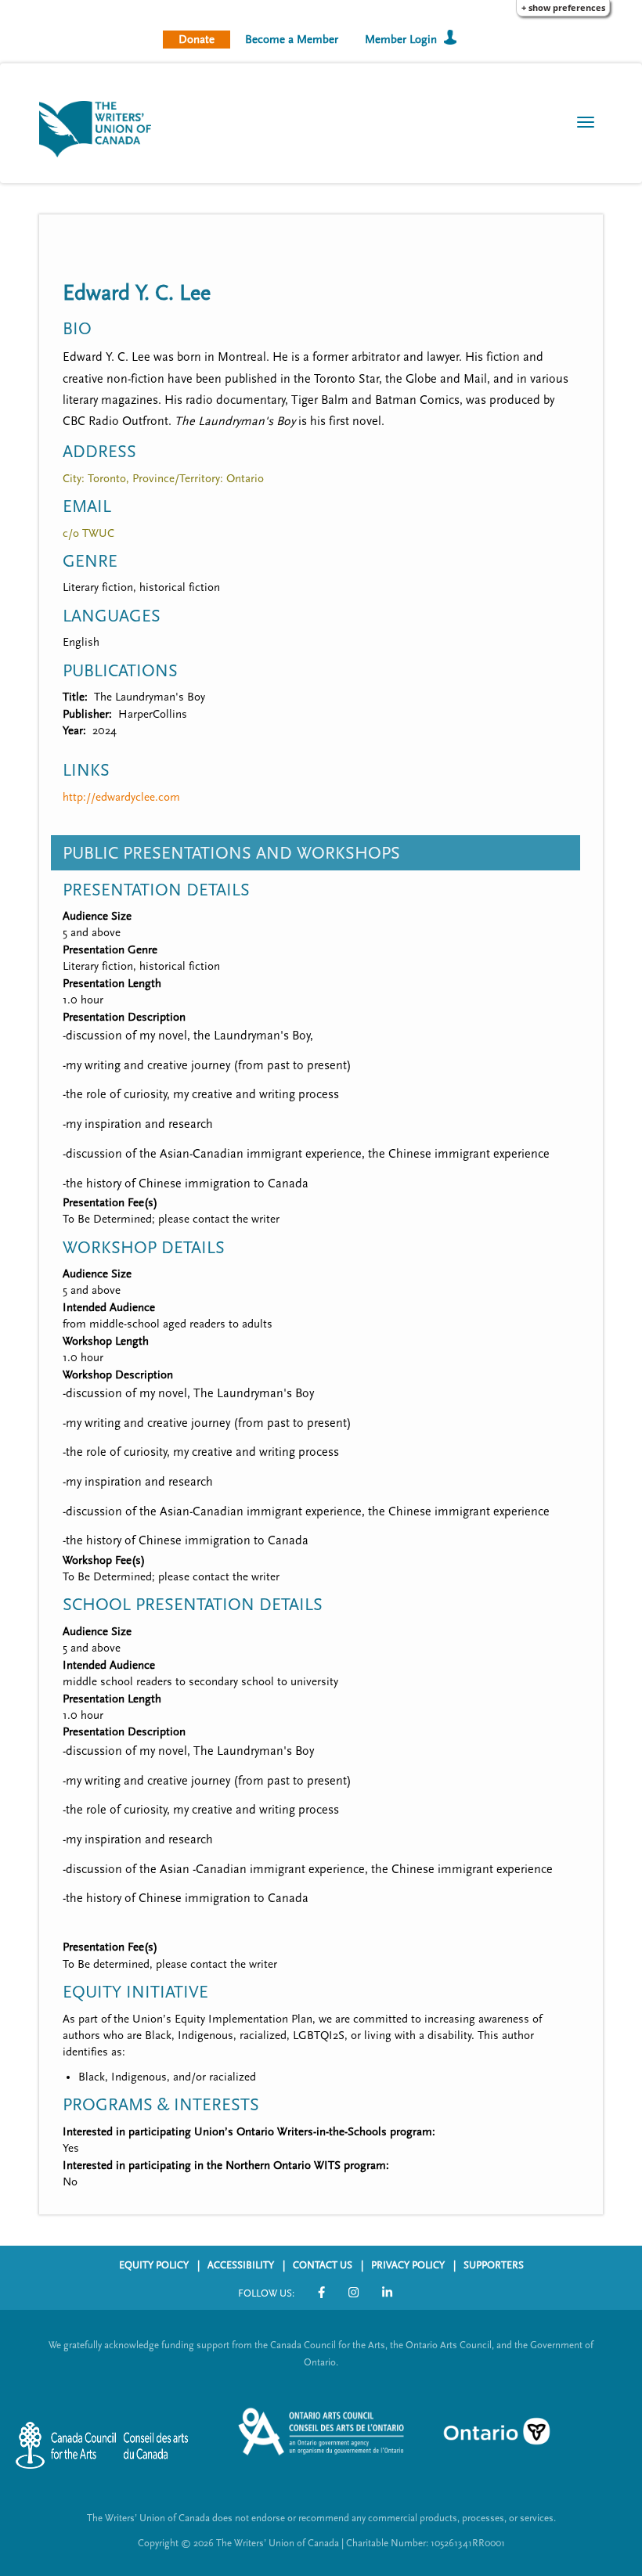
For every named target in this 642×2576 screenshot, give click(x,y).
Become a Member (292, 40)
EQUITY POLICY (154, 2265)
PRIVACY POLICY (408, 2265)
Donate (197, 40)
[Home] (101, 128)
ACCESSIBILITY (241, 2265)
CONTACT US (323, 2265)
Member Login (401, 40)
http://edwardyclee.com (121, 797)
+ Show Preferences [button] (563, 7)
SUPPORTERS (494, 2265)
